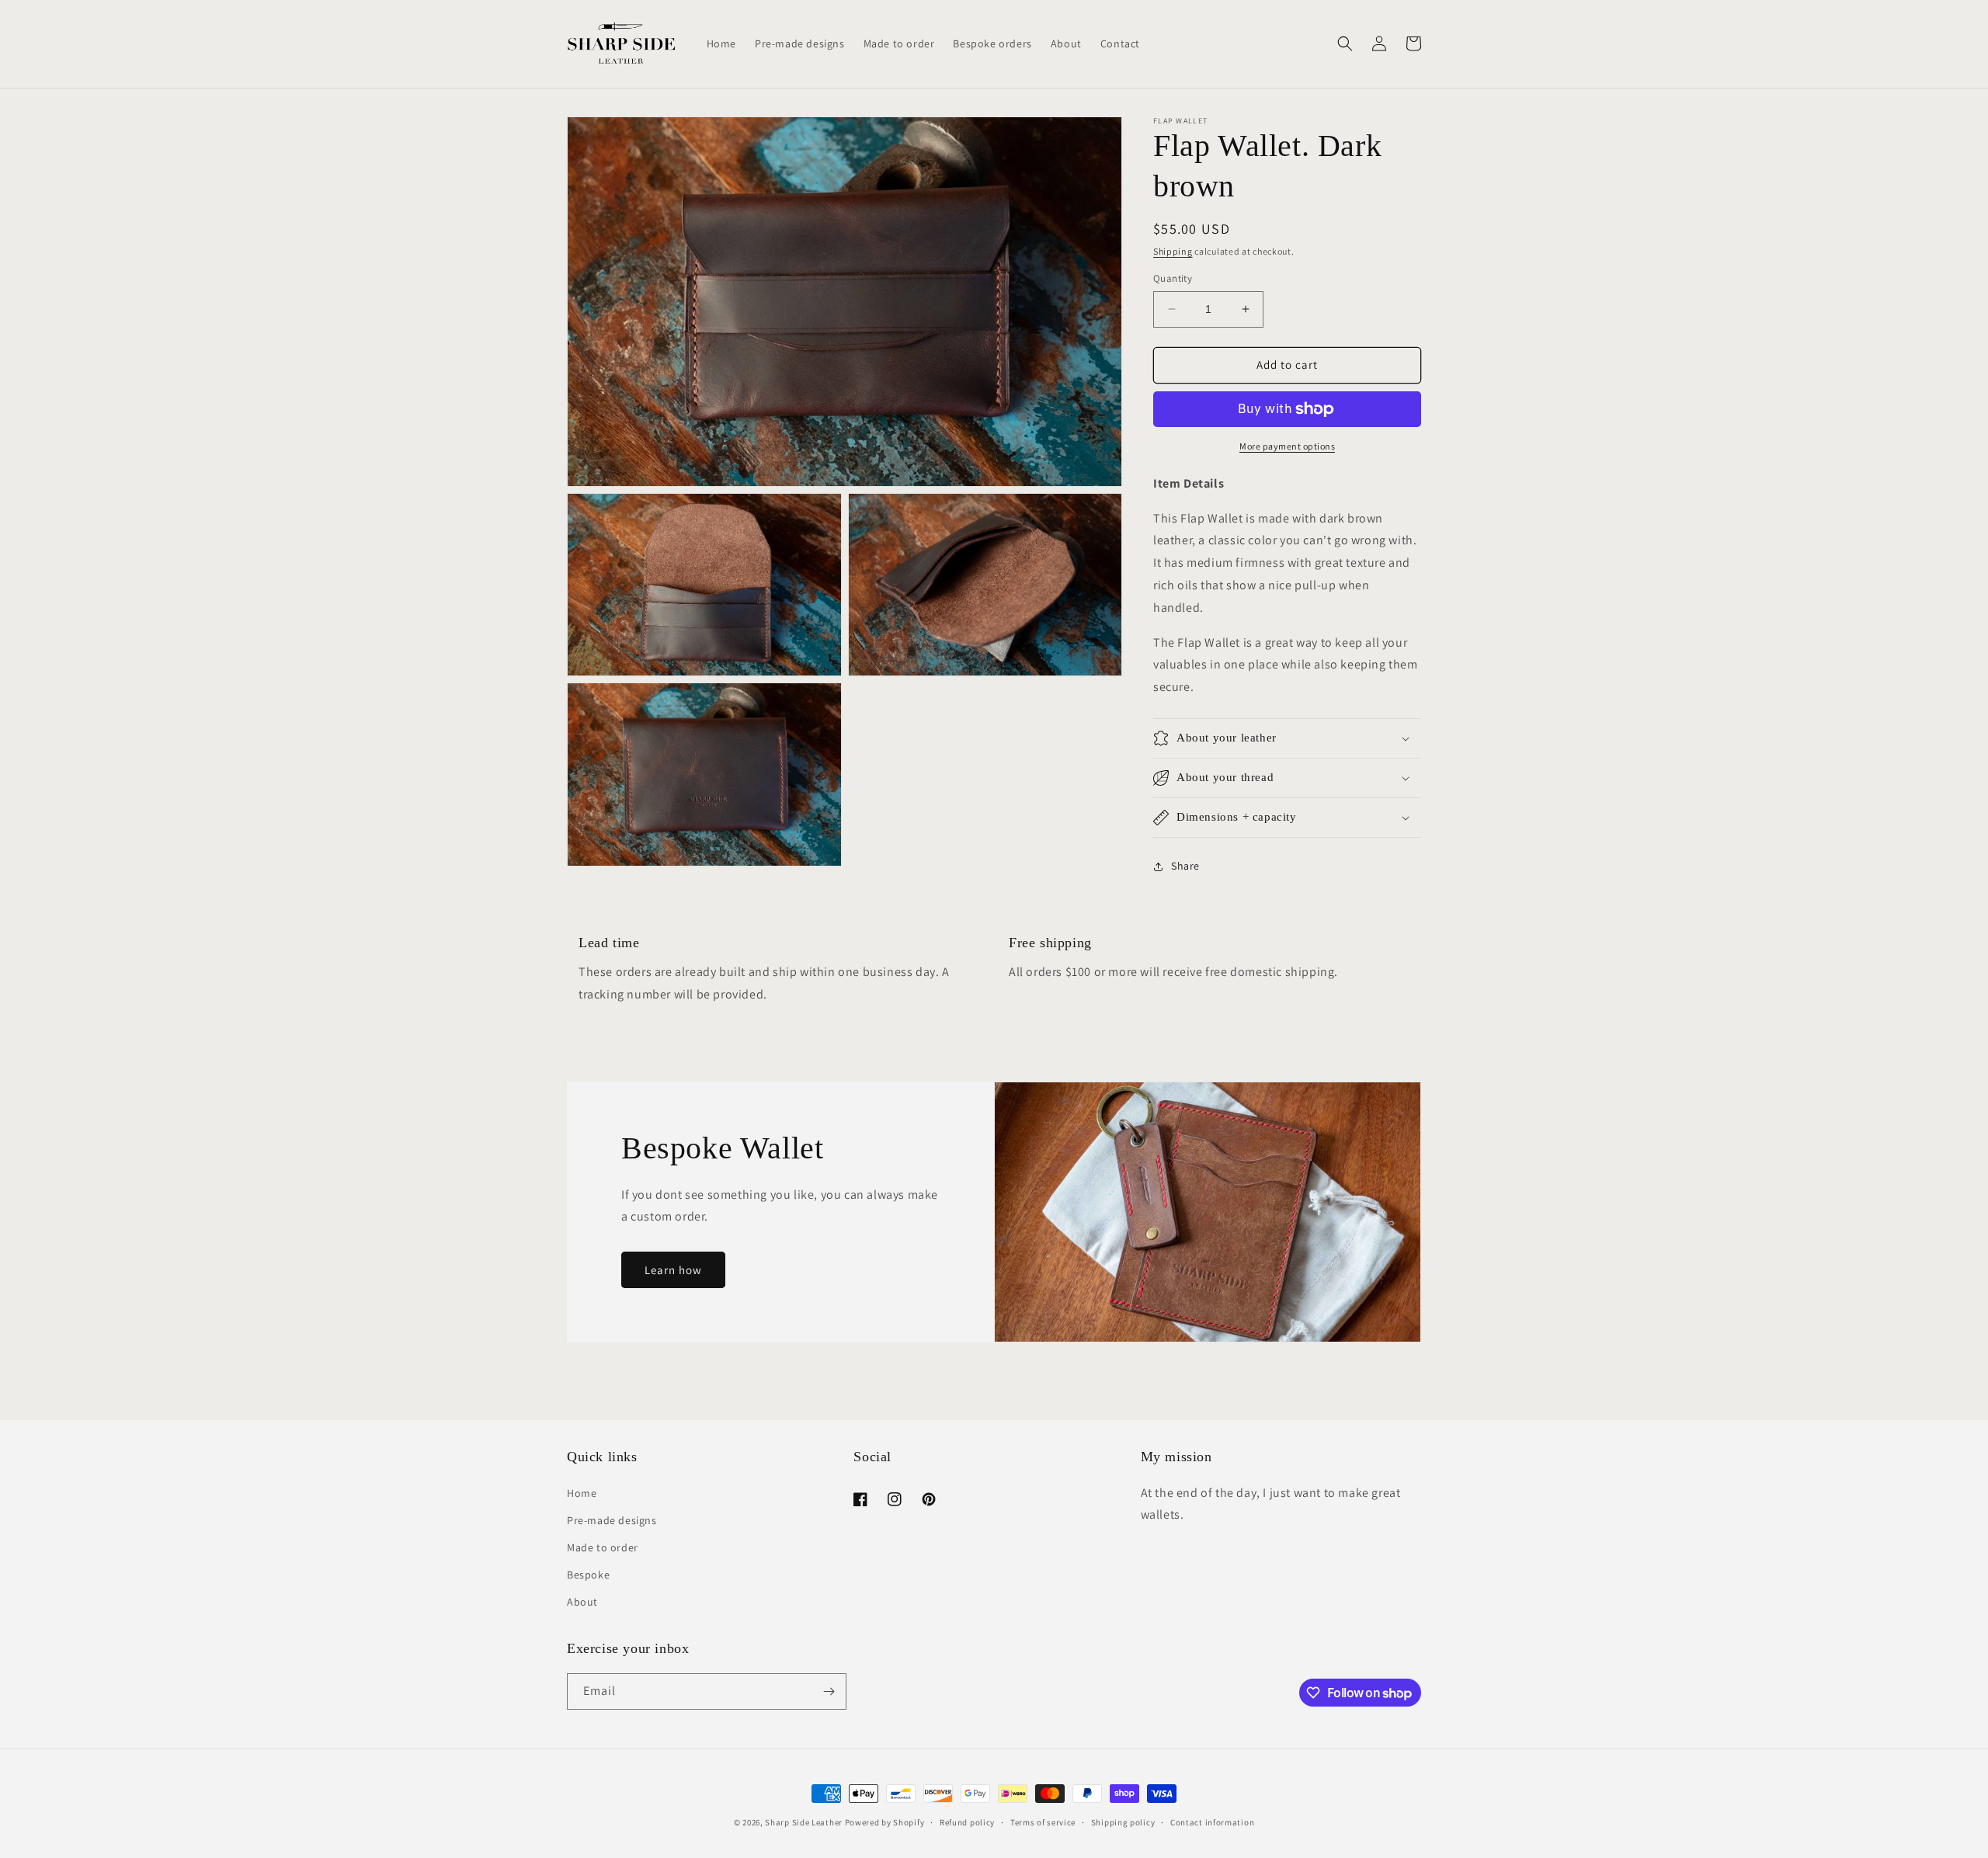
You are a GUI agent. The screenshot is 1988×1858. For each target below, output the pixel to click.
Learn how (673, 1270)
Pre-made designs (612, 1520)
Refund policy (967, 1822)
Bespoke (588, 1575)
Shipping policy (1123, 1822)
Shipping (1173, 251)
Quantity (1173, 278)
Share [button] (1185, 866)
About (582, 1602)
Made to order (603, 1547)
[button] (1345, 43)
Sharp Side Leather (804, 1822)
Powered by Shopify (885, 1822)
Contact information (1212, 1822)
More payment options (1287, 446)
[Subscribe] (829, 1691)
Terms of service (1043, 1822)
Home (582, 1493)
